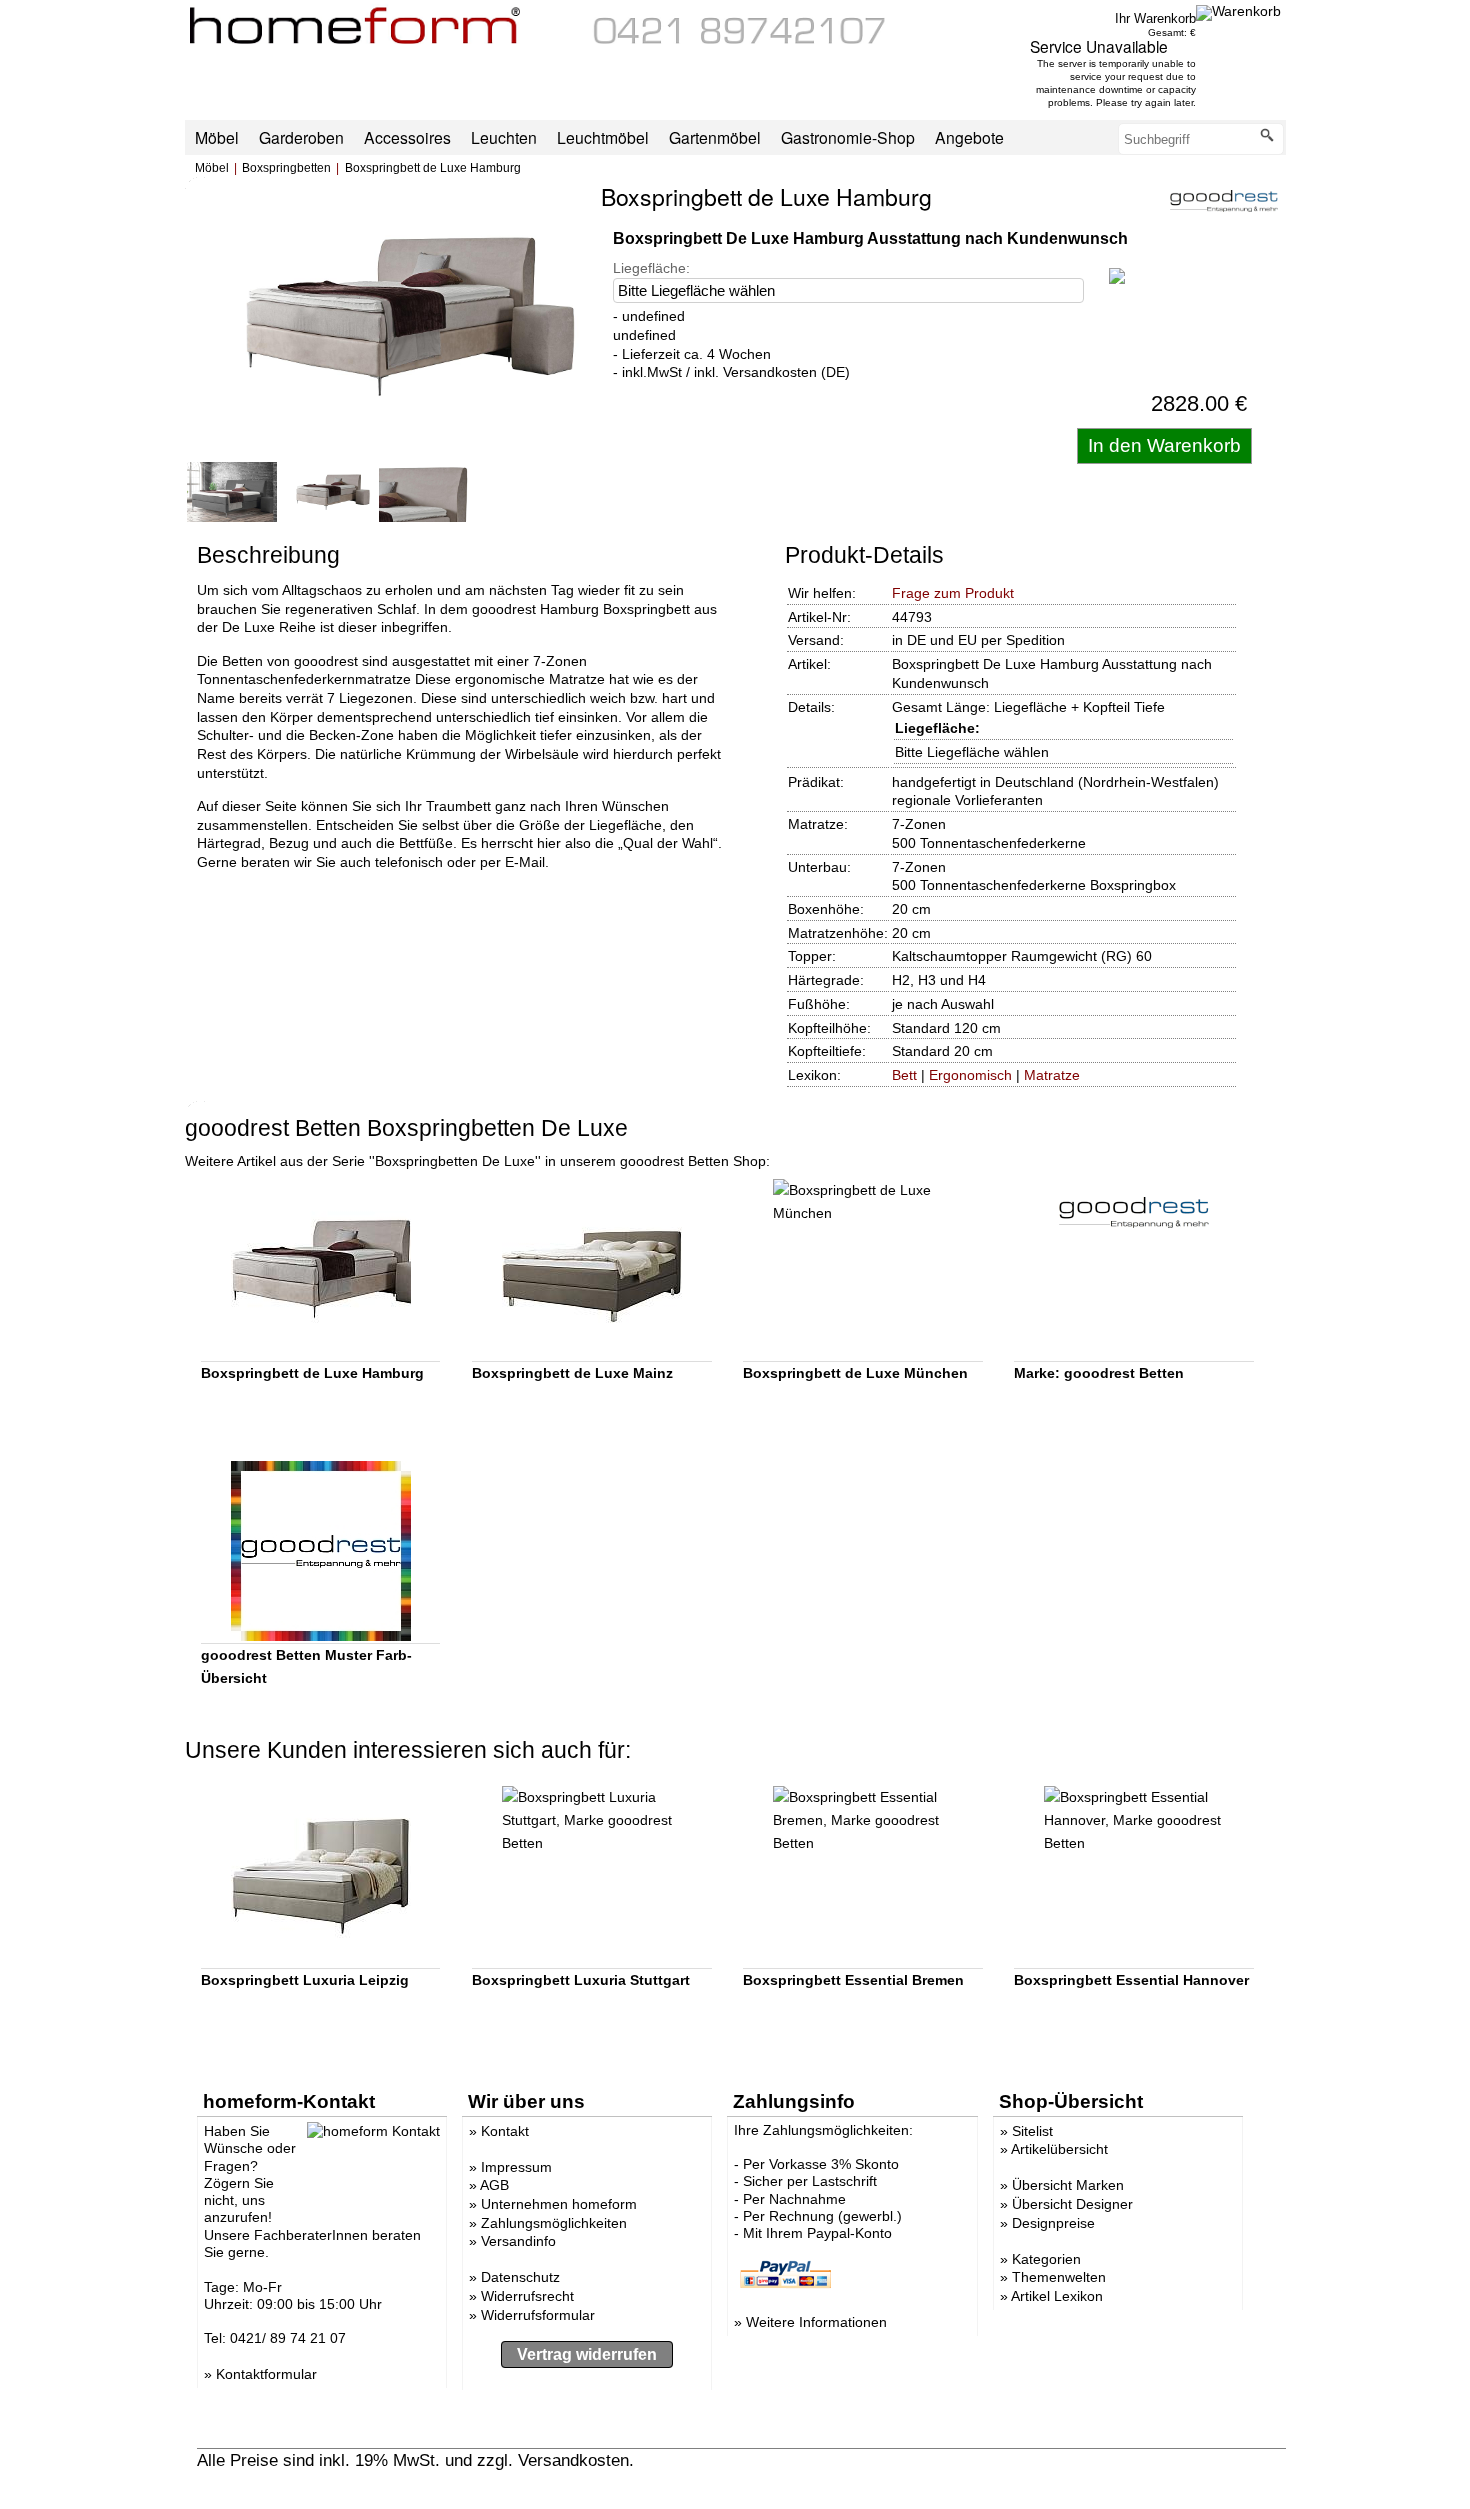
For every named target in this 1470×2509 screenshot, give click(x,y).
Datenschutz (520, 2277)
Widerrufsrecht (527, 2296)
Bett (904, 1075)
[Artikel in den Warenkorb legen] (1164, 446)
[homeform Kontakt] (740, 39)
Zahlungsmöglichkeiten (554, 2223)
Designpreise (1053, 2223)
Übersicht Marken (1068, 2185)
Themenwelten (1059, 2277)
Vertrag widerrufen (587, 2354)
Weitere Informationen (816, 2322)
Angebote (969, 137)
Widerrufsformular (538, 2315)
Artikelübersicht (1059, 2149)
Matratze (1052, 1075)
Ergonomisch (970, 1075)
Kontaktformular (266, 2374)
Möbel (212, 168)
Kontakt (505, 2131)
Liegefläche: (651, 268)
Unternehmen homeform (559, 2204)
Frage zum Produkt (953, 593)
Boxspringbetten (286, 168)
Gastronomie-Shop (848, 137)
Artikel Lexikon (1057, 2296)
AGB (494, 2185)
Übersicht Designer (1072, 2204)
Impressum (516, 2167)
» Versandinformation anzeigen (754, 2460)
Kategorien (1046, 2259)
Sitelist (1032, 2131)
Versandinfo (518, 2241)
